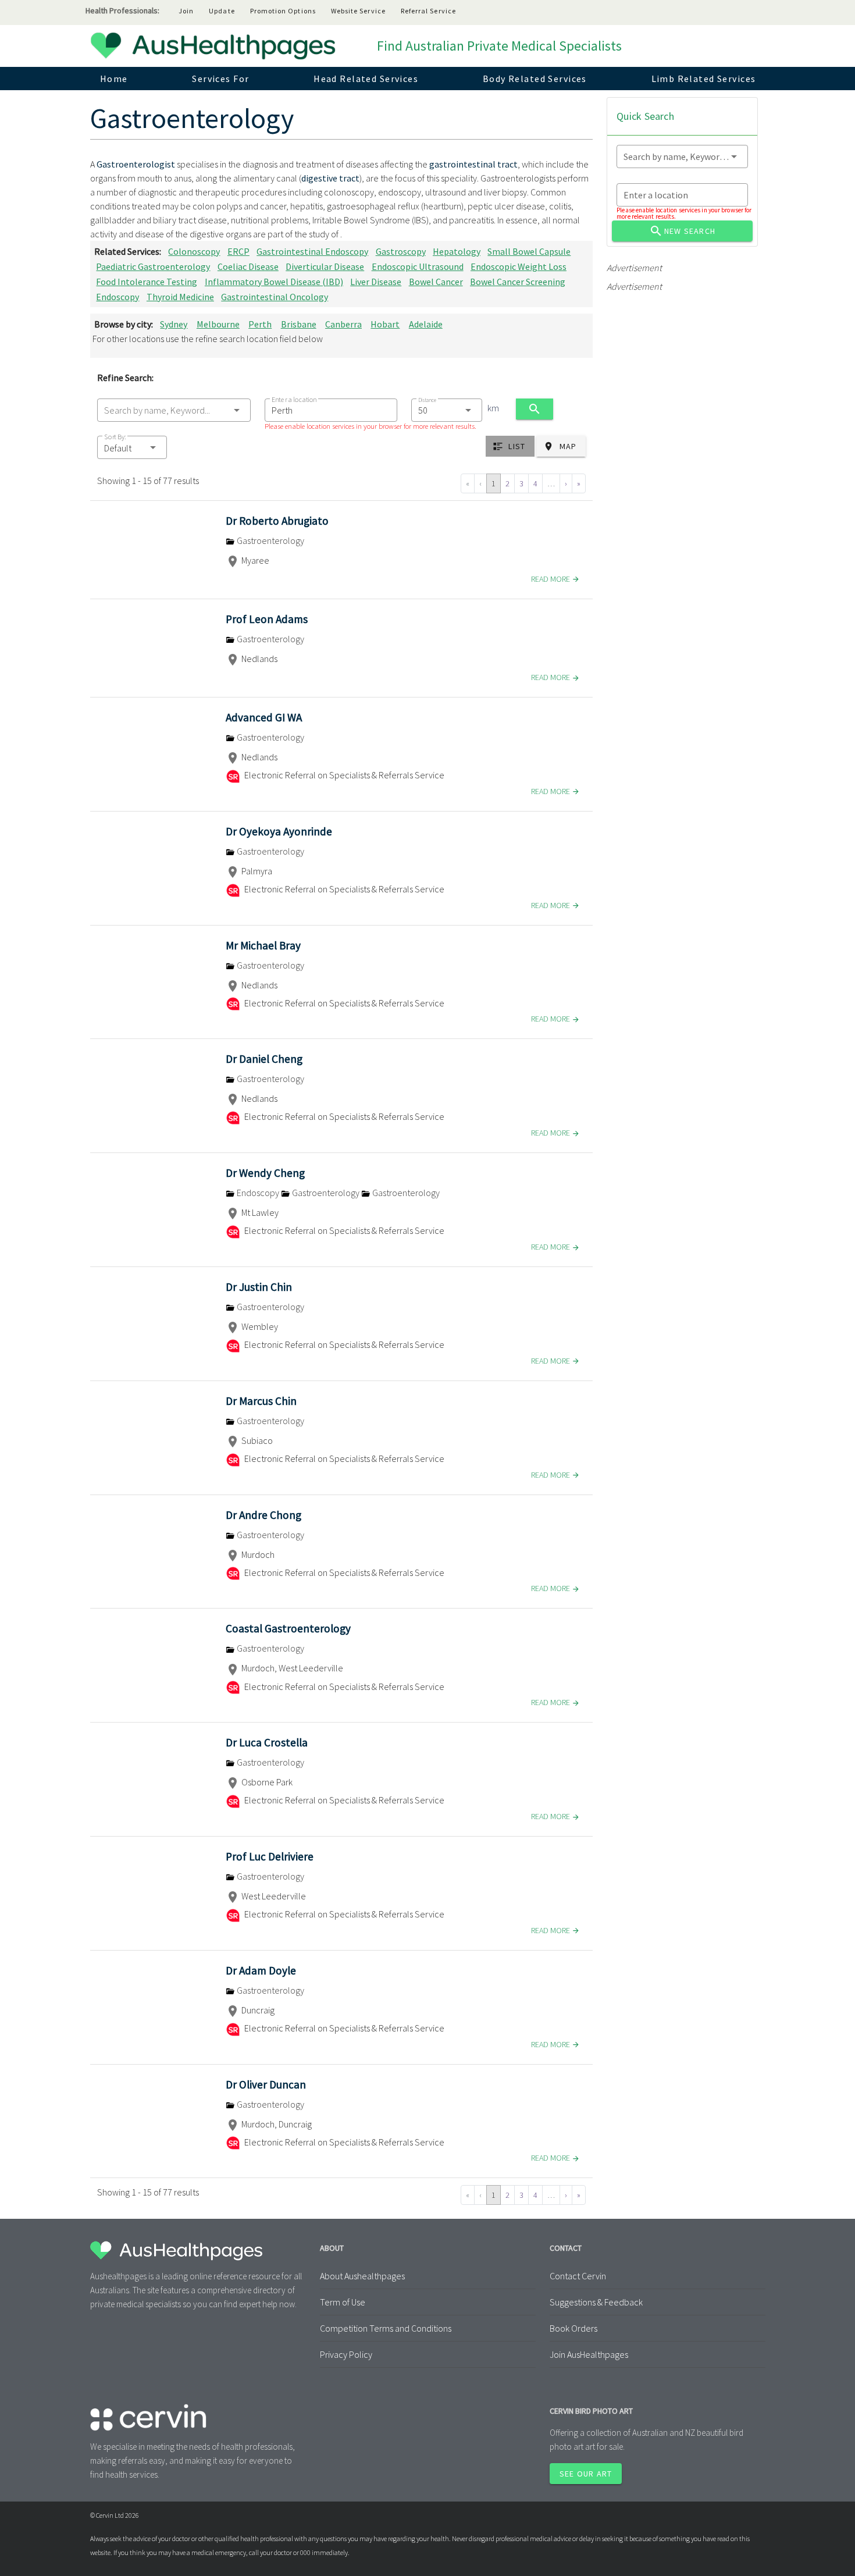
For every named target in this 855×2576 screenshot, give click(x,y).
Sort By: (115, 437)
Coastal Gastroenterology (288, 1628)
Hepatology (457, 251)
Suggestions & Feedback (596, 2302)
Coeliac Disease (248, 266)
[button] (132, 447)
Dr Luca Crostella (267, 1742)
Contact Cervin (578, 2276)
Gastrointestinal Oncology (275, 297)
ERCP (238, 251)
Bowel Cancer (436, 282)
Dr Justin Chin (259, 1287)
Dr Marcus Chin (261, 1401)
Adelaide (426, 324)
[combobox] (174, 410)
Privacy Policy (346, 2354)
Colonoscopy (194, 251)
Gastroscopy (401, 251)
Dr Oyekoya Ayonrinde (279, 831)
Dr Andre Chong (263, 1515)
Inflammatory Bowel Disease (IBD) (274, 282)
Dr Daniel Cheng (264, 1059)
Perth (260, 324)
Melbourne (218, 324)
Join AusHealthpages (589, 2354)
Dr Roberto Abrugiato (277, 521)
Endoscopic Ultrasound (418, 266)
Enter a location (294, 399)
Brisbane (299, 324)
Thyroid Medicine (180, 297)
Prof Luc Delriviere (270, 1856)
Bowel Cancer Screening (518, 282)
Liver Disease (376, 282)
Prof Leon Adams (267, 619)
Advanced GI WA (264, 717)
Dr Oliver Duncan (266, 2084)
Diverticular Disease (325, 266)
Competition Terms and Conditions (386, 2328)
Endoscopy (117, 297)
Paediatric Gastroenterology (153, 266)
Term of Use (343, 2302)
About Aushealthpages (362, 2276)
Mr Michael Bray (263, 945)
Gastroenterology (270, 540)
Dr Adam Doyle (261, 1970)
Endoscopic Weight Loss (519, 266)
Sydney (174, 324)
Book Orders (573, 2328)
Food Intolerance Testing (147, 282)
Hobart (385, 324)
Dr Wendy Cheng (265, 1173)
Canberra (343, 324)
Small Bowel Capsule (529, 251)
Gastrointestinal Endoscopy (312, 251)
